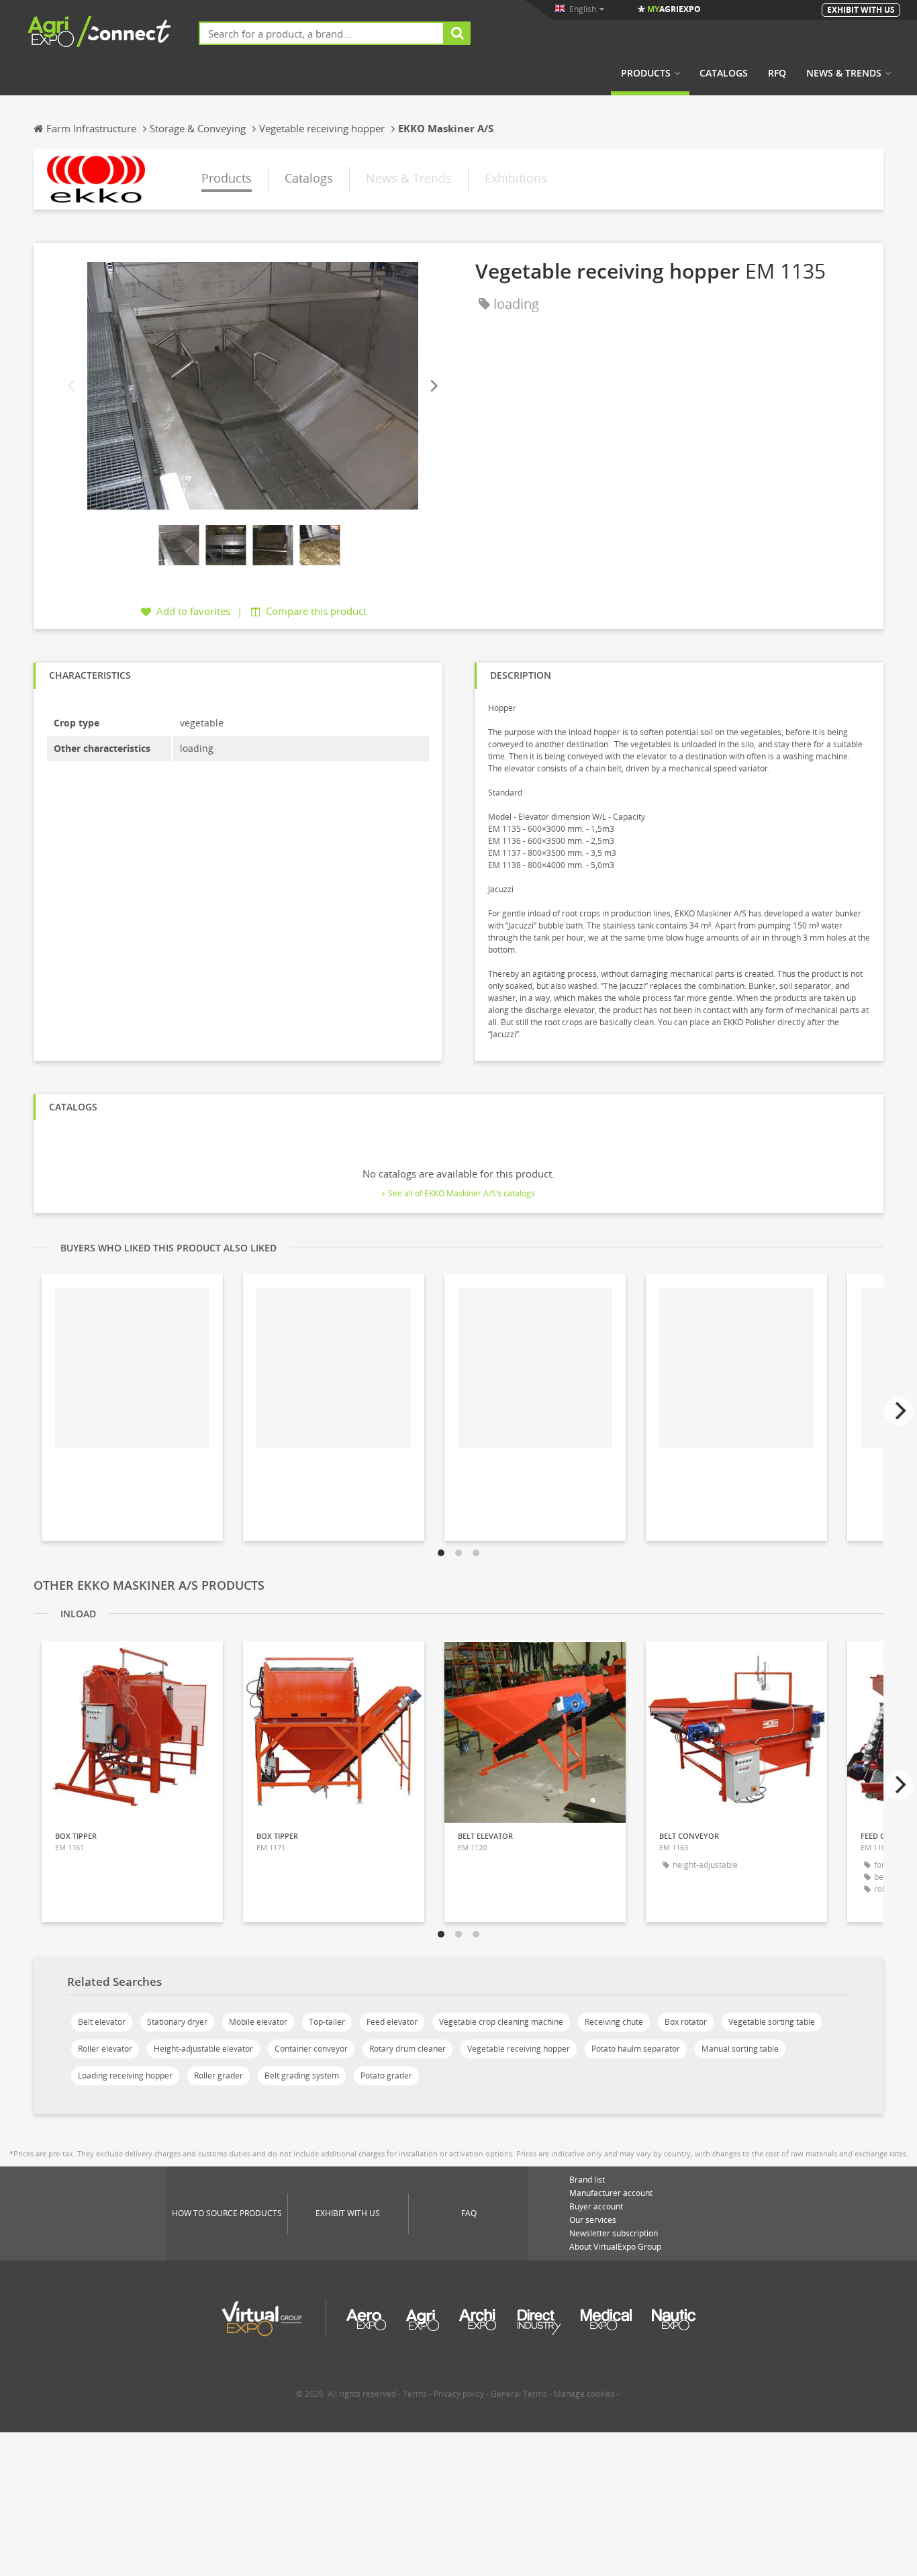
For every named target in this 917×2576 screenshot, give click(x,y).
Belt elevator (102, 2022)
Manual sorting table (740, 2049)
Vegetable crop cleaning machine (501, 2022)
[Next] (433, 386)
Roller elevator (105, 2049)
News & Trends (844, 73)
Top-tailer (327, 2022)
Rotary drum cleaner (407, 2049)
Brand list (587, 2180)
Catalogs (724, 73)
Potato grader (386, 2076)
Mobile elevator (258, 2022)
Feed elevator (392, 2022)
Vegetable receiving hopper (519, 2049)
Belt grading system (302, 2076)
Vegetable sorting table (772, 2022)
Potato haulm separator (636, 2049)
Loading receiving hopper (125, 2076)
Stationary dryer (177, 2022)
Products (646, 73)
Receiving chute (614, 2022)
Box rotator (686, 2022)
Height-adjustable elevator (203, 2049)
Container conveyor (311, 2049)
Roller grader (219, 2076)
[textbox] (322, 33)
